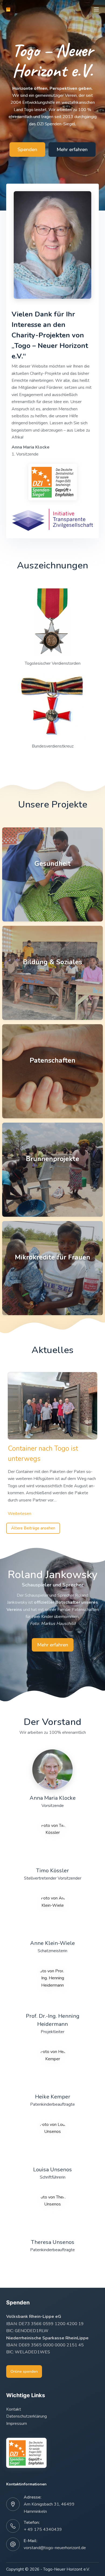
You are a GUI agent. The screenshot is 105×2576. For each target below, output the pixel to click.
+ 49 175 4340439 (43, 2529)
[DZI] (53, 482)
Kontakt (14, 2409)
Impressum (17, 2424)
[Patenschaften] (52, 1071)
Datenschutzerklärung (27, 2416)
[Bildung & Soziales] (52, 973)
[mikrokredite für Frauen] (52, 1268)
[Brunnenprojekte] (52, 1170)
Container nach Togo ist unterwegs (43, 1454)
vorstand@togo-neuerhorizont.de (55, 2548)
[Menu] (96, 9)
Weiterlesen (20, 1514)
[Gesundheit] (52, 874)
